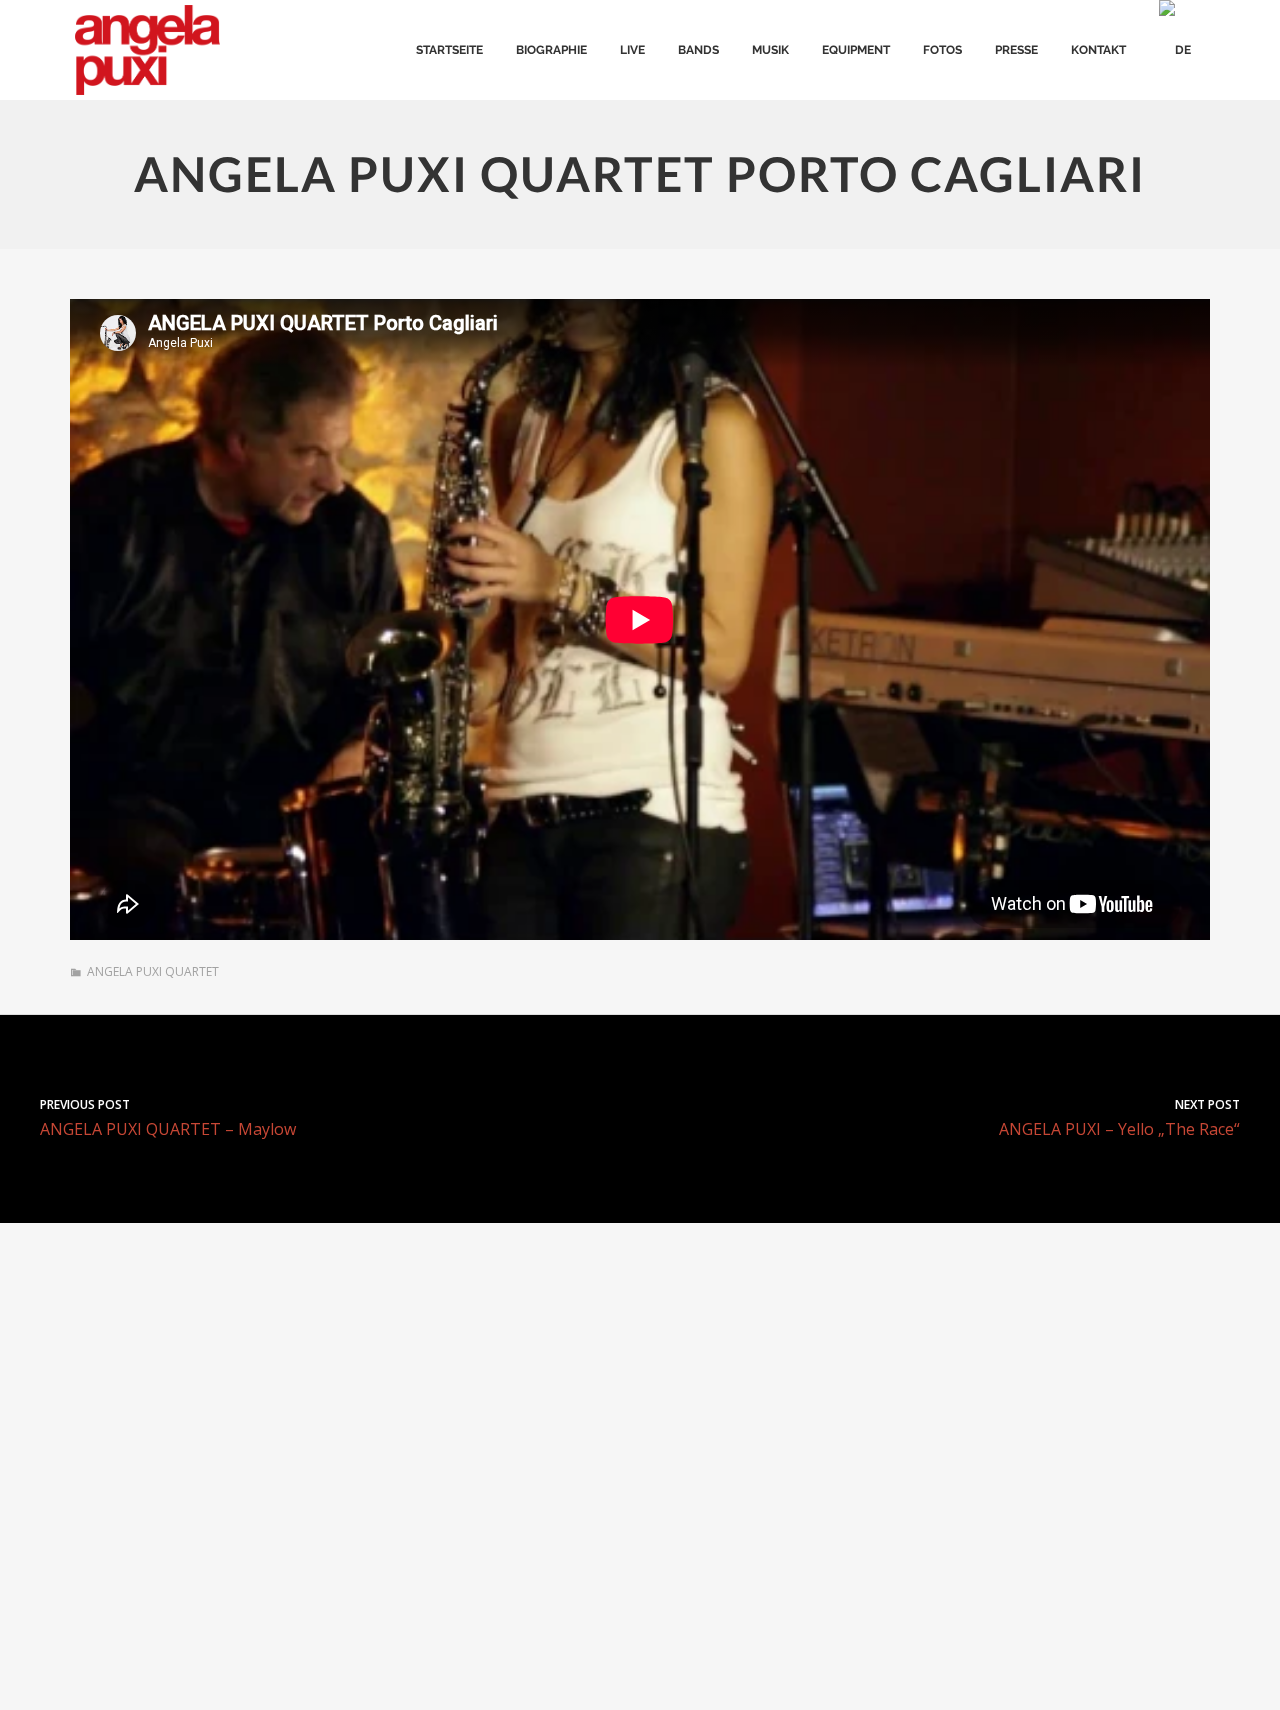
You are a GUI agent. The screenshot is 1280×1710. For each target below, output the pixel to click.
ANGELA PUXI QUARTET (153, 971)
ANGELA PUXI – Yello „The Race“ (1119, 1117)
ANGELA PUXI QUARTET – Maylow (168, 1117)
